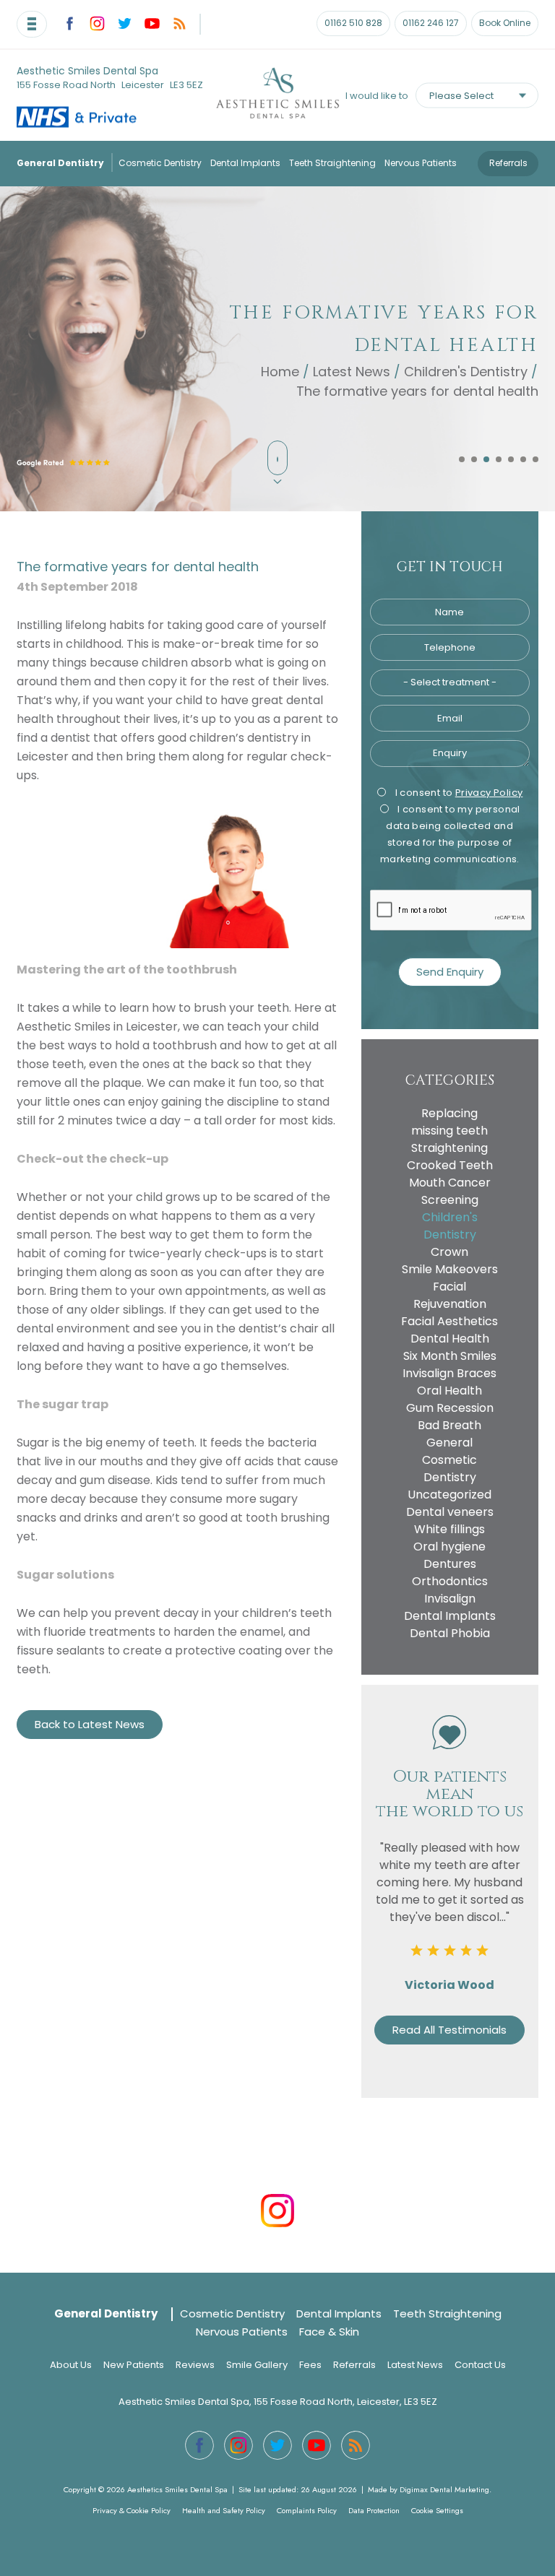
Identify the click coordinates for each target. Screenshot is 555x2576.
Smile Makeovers (450, 1269)
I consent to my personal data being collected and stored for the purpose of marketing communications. (450, 834)
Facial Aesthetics (449, 1321)
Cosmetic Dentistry (160, 163)
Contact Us (480, 2365)
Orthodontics (450, 1581)
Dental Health (450, 1339)
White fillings (449, 1529)
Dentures (450, 1564)
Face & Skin (329, 2332)
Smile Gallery (257, 2365)
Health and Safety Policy (224, 2510)
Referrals (508, 163)
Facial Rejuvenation (450, 1295)
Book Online (505, 23)
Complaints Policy (307, 2510)
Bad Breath (449, 1425)
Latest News (352, 372)
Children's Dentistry (466, 372)
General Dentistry (60, 163)
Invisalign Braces (449, 1373)
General (449, 1443)
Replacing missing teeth (449, 1122)
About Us (71, 2365)
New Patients (134, 2365)
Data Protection (374, 2510)
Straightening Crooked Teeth (450, 1157)
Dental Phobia (450, 1633)
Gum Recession (450, 1408)
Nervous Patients (421, 163)
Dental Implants (245, 163)
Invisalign (450, 1599)
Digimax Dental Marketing (444, 2489)
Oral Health (449, 1391)
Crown (449, 1252)
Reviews (195, 2365)
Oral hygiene (449, 1547)
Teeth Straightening (332, 163)
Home (280, 372)
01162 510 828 (353, 23)
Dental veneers (450, 1512)
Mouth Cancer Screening (450, 1191)
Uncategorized (449, 1495)
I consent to (457, 793)
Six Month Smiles (450, 1356)
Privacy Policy (489, 793)
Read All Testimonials (449, 2030)
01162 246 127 (431, 23)
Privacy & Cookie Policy (132, 2510)
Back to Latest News (90, 1724)
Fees (310, 2365)
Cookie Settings (437, 2510)
